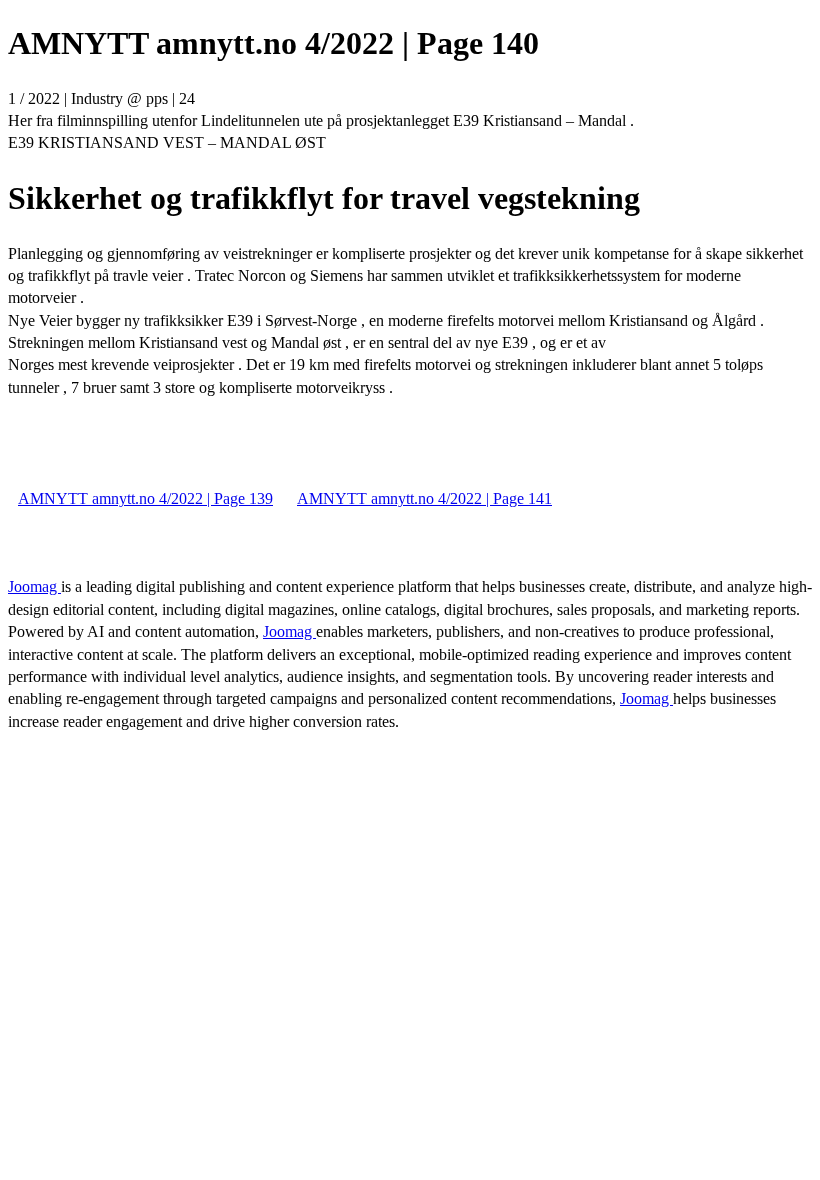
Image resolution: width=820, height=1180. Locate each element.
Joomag (34, 586)
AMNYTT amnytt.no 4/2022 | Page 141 (424, 498)
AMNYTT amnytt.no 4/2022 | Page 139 (145, 498)
